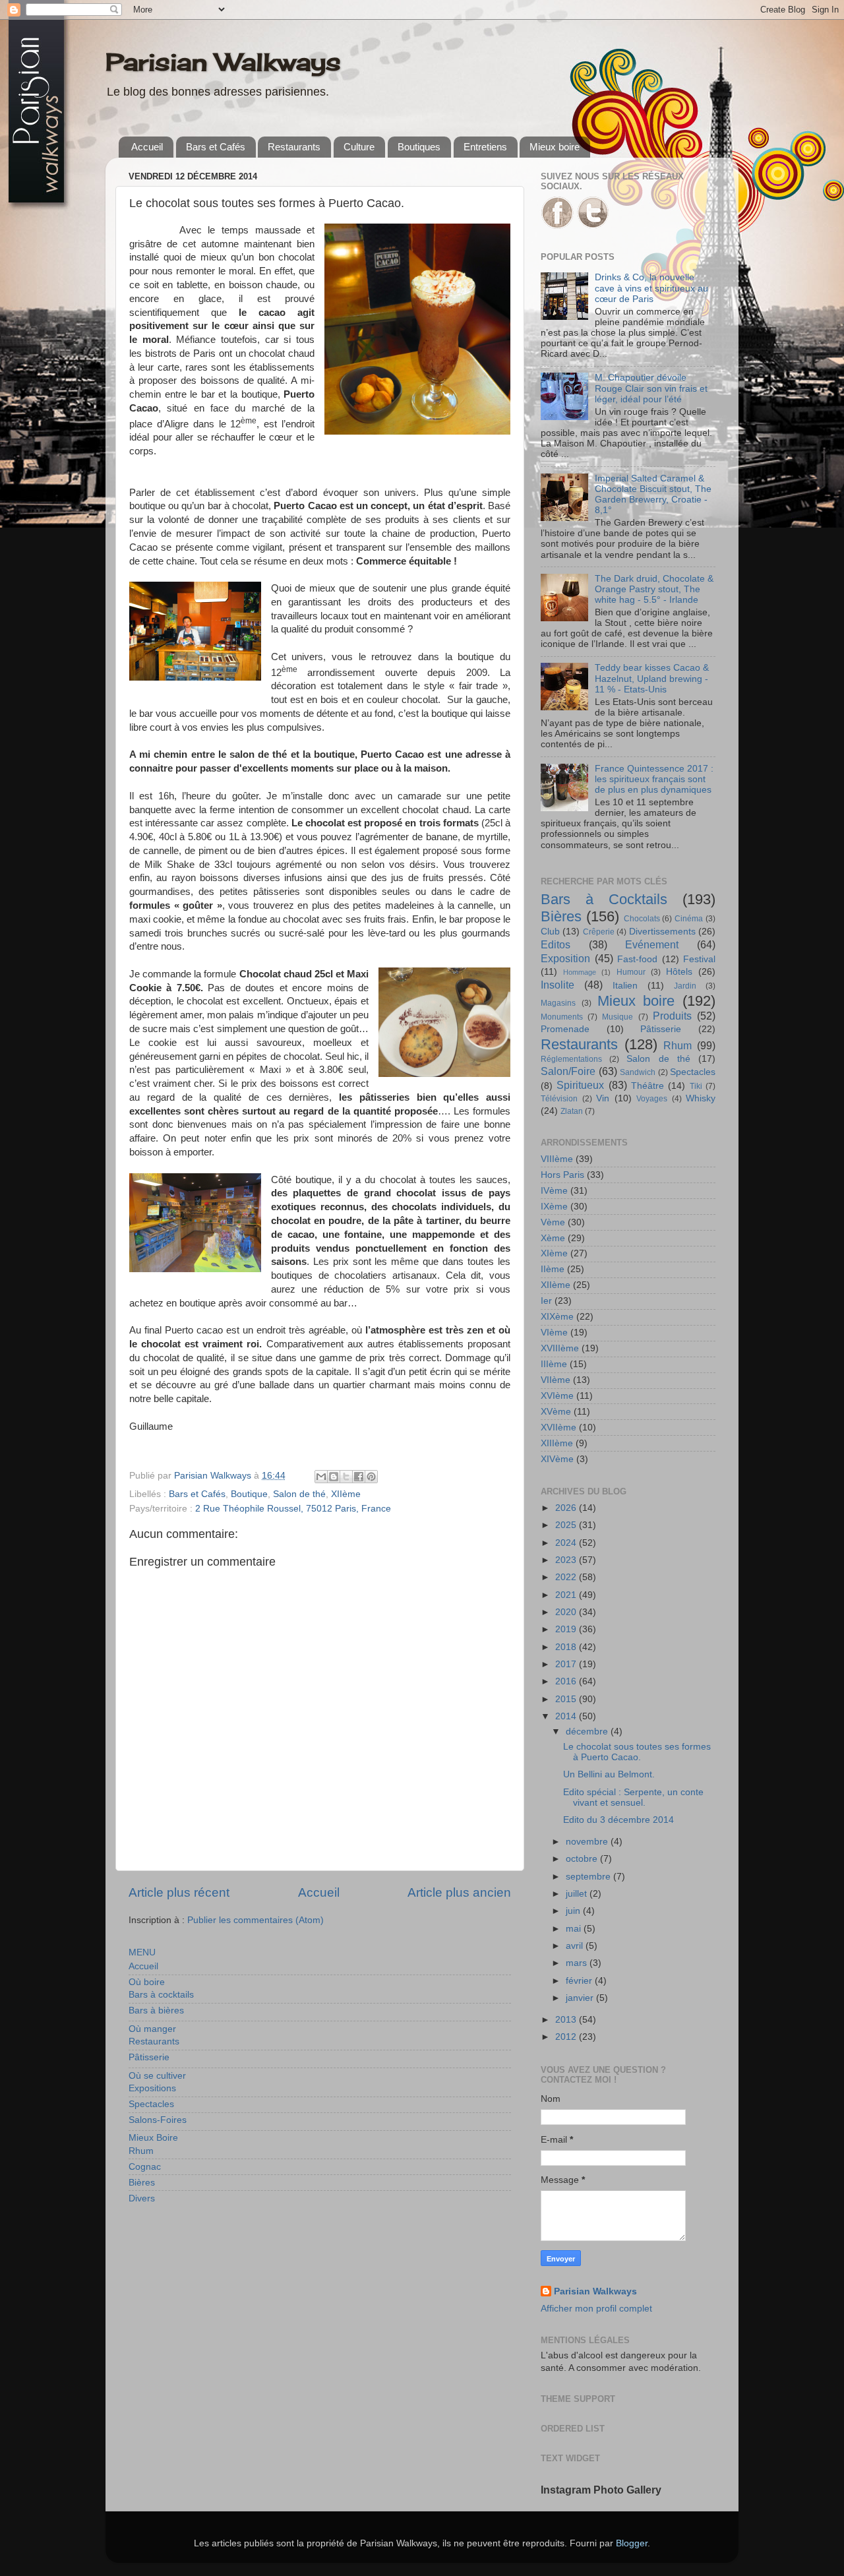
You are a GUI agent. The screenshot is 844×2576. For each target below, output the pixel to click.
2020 (567, 1612)
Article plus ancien (459, 1892)
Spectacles (151, 2104)
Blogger (632, 2543)
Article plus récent (179, 1892)
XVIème (557, 1396)
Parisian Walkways (223, 62)
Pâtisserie (149, 2057)
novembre (588, 1842)
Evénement (652, 944)
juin (574, 1911)
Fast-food (637, 959)
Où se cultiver (157, 2076)
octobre (583, 1859)
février (580, 1981)
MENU (142, 1952)
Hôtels (679, 972)
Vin (603, 1098)
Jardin (685, 986)
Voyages (652, 1099)
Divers (142, 2198)
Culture (359, 147)
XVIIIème (560, 1348)
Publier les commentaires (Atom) (256, 1920)
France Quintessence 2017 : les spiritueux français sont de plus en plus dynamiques (654, 779)
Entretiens (485, 147)
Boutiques (419, 147)
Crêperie (599, 932)
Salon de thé (299, 1494)
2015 (567, 1699)
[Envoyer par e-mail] (321, 1477)
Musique (618, 1017)
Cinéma (689, 919)
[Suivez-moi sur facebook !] (557, 226)
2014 (567, 1716)
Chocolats (642, 919)
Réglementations (571, 1059)
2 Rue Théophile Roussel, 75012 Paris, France (293, 1509)
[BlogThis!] (334, 1477)
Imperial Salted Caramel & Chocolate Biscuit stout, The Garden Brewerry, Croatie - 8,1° (653, 495)
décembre (588, 1732)
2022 (567, 1577)
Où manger (152, 2029)
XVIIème (558, 1427)
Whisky (701, 1098)
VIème (554, 1333)
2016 (567, 1681)
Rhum (141, 2151)
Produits (672, 1016)
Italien (625, 986)
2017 (567, 1664)
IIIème (554, 1364)
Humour (631, 972)
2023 (567, 1560)
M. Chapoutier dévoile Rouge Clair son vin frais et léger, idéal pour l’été (651, 388)
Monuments (562, 1017)
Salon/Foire (568, 1071)
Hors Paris (562, 1175)
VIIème (556, 1380)
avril (576, 1946)
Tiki (696, 1086)
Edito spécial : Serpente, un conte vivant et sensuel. (633, 1797)
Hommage (580, 972)
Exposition (565, 958)
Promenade (565, 1029)
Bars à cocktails (161, 1995)
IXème (554, 1207)
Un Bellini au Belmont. (609, 1774)
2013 (567, 2020)
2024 (567, 1543)
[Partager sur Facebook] (359, 1477)
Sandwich (638, 1072)
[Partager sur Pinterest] (371, 1477)
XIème (554, 1253)
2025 (567, 1525)
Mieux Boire (153, 2138)
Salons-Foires (158, 2120)
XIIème (346, 1494)
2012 (567, 2037)
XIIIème (557, 1443)
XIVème (557, 1459)
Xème (553, 1238)
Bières (142, 2183)
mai (575, 1929)
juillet (578, 1894)
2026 (567, 1508)
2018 (567, 1647)
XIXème (557, 1317)
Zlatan (572, 1111)
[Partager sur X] (346, 1477)
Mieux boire (555, 147)
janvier (581, 1998)
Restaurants (294, 147)
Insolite (558, 985)
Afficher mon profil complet (596, 2309)
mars (578, 1963)
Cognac (145, 2167)
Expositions (152, 2088)
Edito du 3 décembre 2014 (618, 1820)
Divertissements (662, 932)
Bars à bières (156, 2010)
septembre (589, 1877)
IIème (553, 1269)
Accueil (147, 147)
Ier (546, 1301)
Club (550, 932)
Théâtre (648, 1086)
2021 (567, 1595)
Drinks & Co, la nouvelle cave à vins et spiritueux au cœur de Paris (651, 288)
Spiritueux (580, 1085)
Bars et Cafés (216, 147)
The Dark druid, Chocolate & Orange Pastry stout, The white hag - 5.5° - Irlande (654, 589)
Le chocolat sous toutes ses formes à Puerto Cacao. (637, 1752)
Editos (556, 944)
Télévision (559, 1099)
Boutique (249, 1494)
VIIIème (557, 1159)
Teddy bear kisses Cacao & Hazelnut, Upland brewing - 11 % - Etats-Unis (652, 678)
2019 (567, 1629)
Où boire (147, 1982)
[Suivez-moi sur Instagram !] (593, 226)
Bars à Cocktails (604, 899)
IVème (554, 1191)
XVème (556, 1412)
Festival (699, 959)
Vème (553, 1222)
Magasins (558, 1003)
